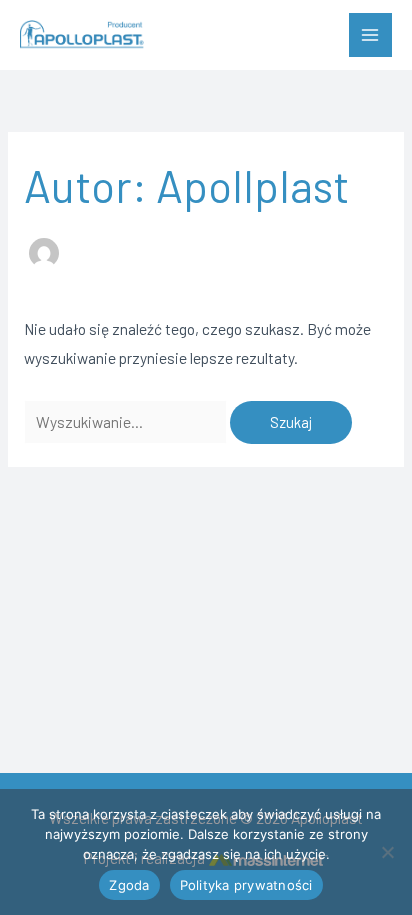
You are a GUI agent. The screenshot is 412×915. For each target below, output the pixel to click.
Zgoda (129, 885)
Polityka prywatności (246, 885)
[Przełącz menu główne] (370, 34)
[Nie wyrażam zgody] (387, 852)
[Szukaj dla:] (127, 421)
